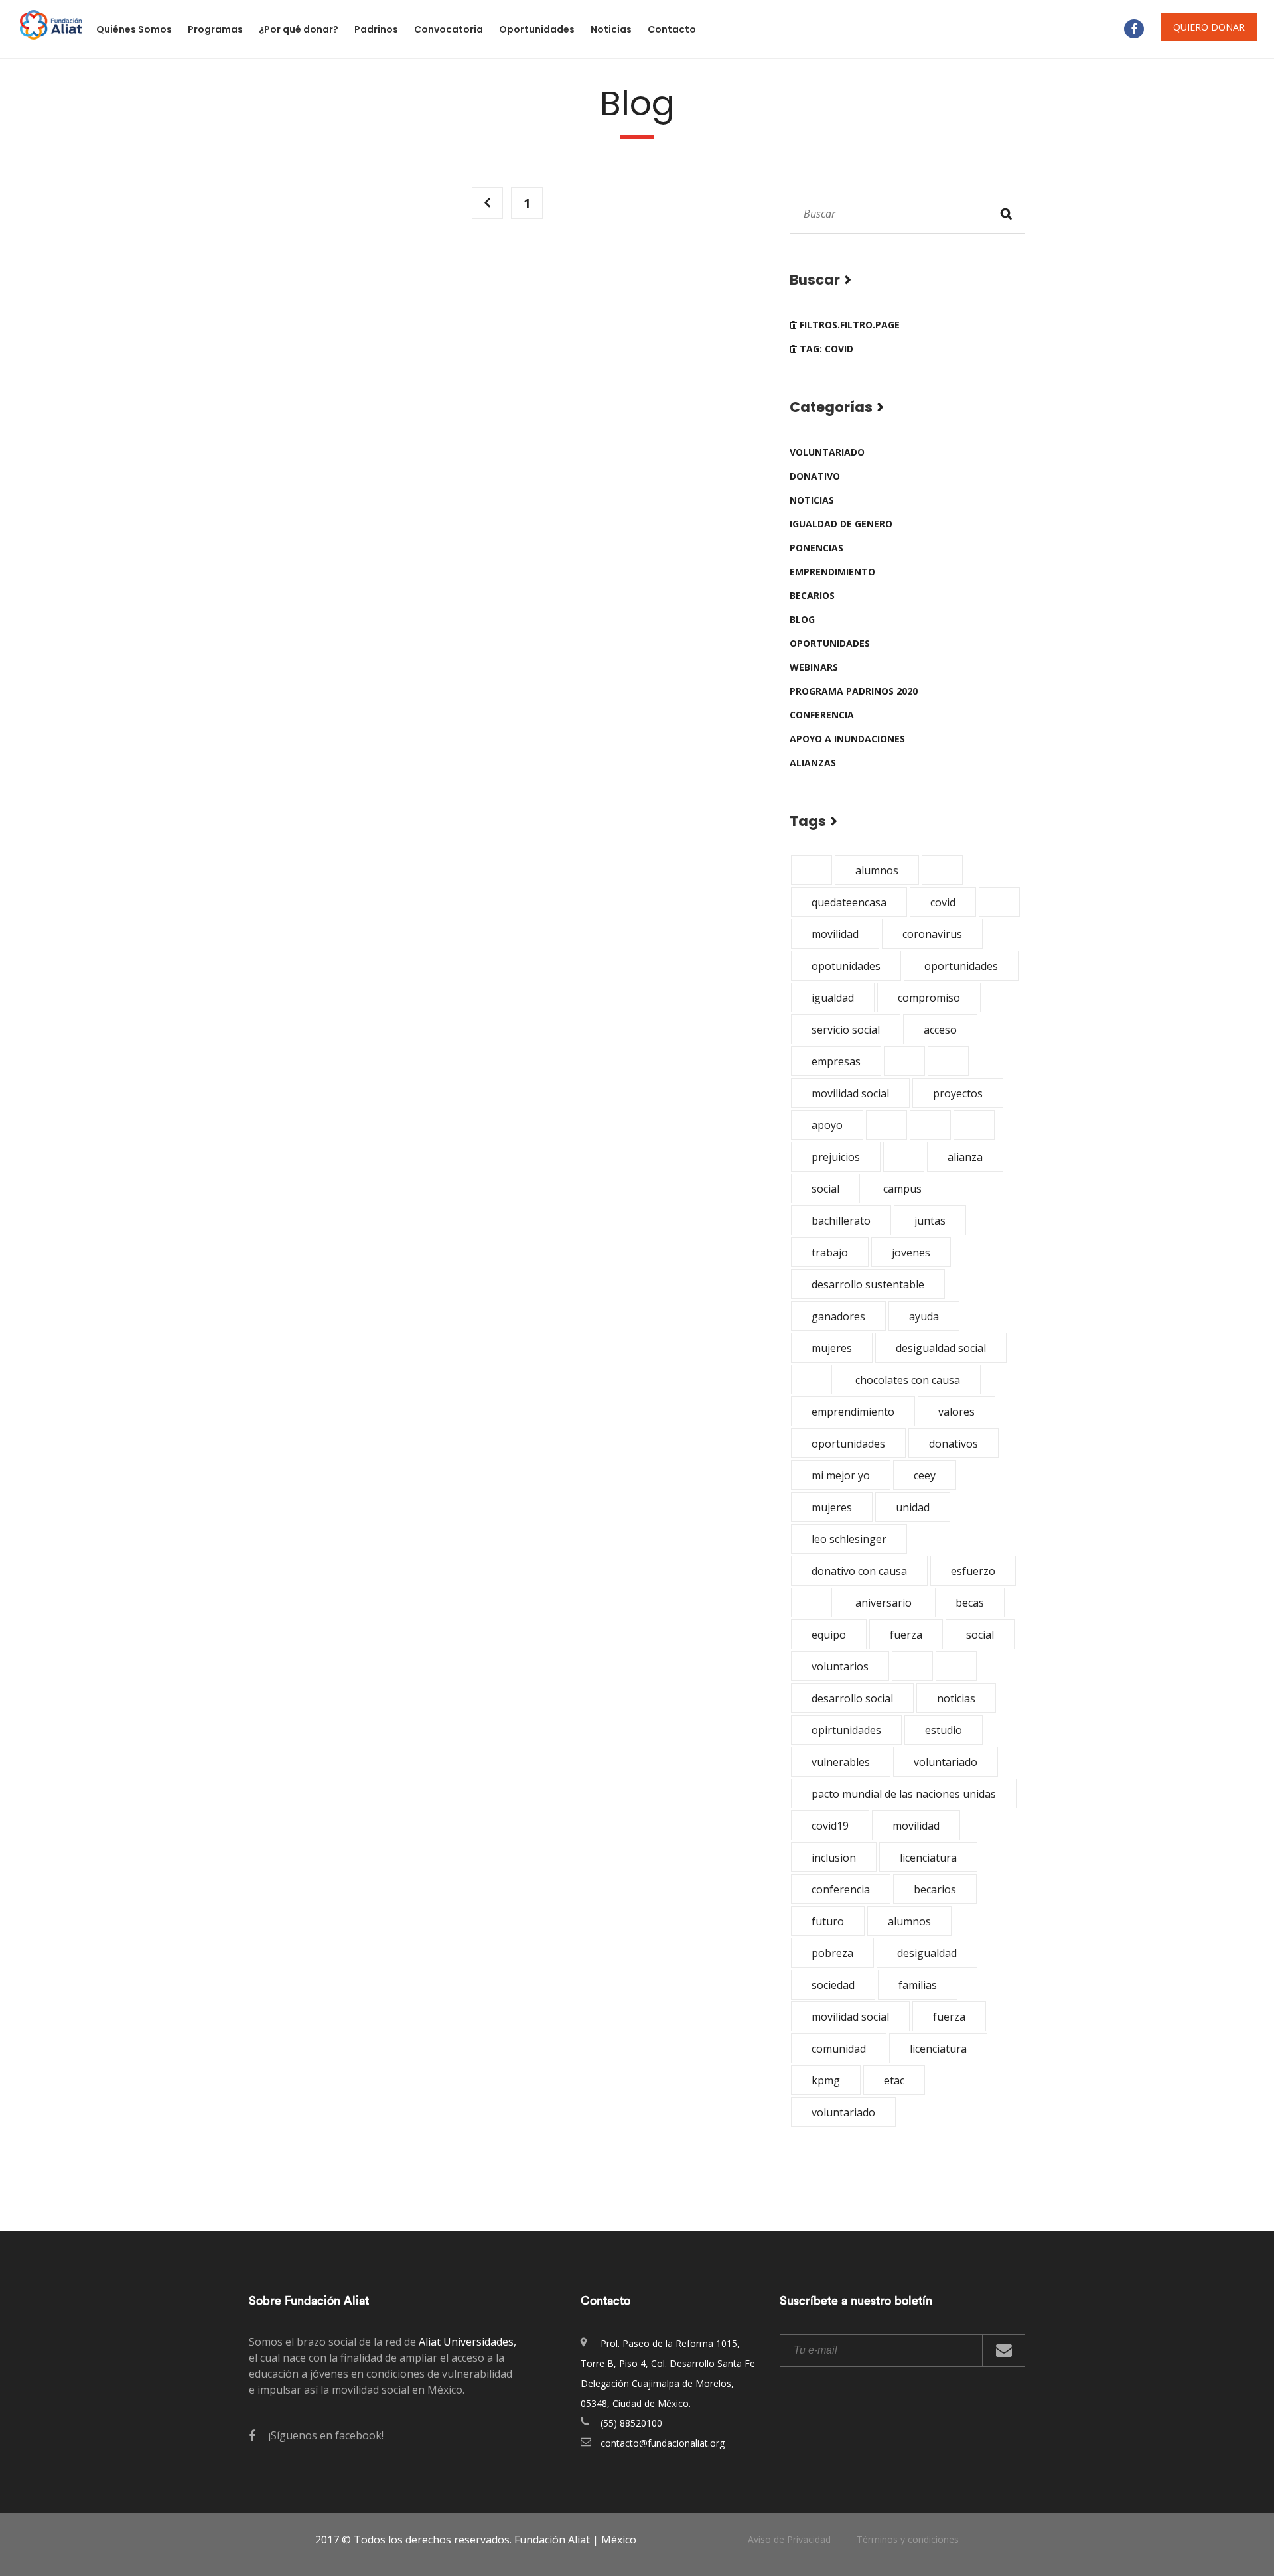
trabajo (830, 1253)
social (825, 1189)
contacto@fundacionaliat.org (663, 2443)
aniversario (884, 1603)
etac (894, 2080)
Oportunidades (537, 29)
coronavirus (932, 934)
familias (918, 1985)
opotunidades (846, 966)
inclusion (834, 1858)
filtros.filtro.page (848, 325)
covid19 (830, 1826)
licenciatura (928, 1858)
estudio (944, 1730)
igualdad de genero (841, 524)
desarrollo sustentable (868, 1284)
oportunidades (830, 643)
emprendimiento (832, 572)
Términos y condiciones (908, 2539)
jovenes (911, 1253)
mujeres (832, 1348)
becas (970, 1603)
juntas (930, 1221)
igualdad (833, 998)
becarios (812, 595)
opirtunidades (846, 1730)
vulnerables (841, 1762)
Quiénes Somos (134, 29)
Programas (215, 29)
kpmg (826, 2080)
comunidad (839, 2049)
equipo (829, 1635)
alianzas (813, 763)
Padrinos (376, 29)
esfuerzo (973, 1571)
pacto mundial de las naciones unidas (904, 1794)
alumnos (877, 870)
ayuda (924, 1316)
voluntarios (840, 1666)
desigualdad (927, 1953)
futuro (828, 1921)
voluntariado (827, 452)
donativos (954, 1444)
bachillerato (841, 1221)
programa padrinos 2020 (854, 691)
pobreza (832, 1953)
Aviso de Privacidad (789, 2539)
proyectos (958, 1093)
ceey (925, 1475)
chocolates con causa (908, 1380)
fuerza (906, 1635)
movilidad (835, 934)
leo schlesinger (849, 1539)
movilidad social (850, 1093)
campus (902, 1189)
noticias (812, 500)
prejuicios (836, 1157)
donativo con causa (859, 1571)
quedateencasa (849, 902)
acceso (940, 1030)
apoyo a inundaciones (847, 739)
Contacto (672, 29)
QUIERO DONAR (1209, 27)
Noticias (611, 29)
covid (943, 902)
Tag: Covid (825, 349)
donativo (815, 476)
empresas (836, 1061)
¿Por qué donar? (299, 29)
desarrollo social (852, 1698)
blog (802, 619)
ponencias (816, 548)
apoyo (827, 1125)
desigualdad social (941, 1348)
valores (956, 1412)
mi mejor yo (841, 1475)
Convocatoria (449, 29)
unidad (913, 1507)
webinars (814, 667)
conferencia (822, 715)
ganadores (838, 1316)
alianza (965, 1157)
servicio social (846, 1030)
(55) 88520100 (631, 2423)
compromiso (929, 998)
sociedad (833, 1985)
